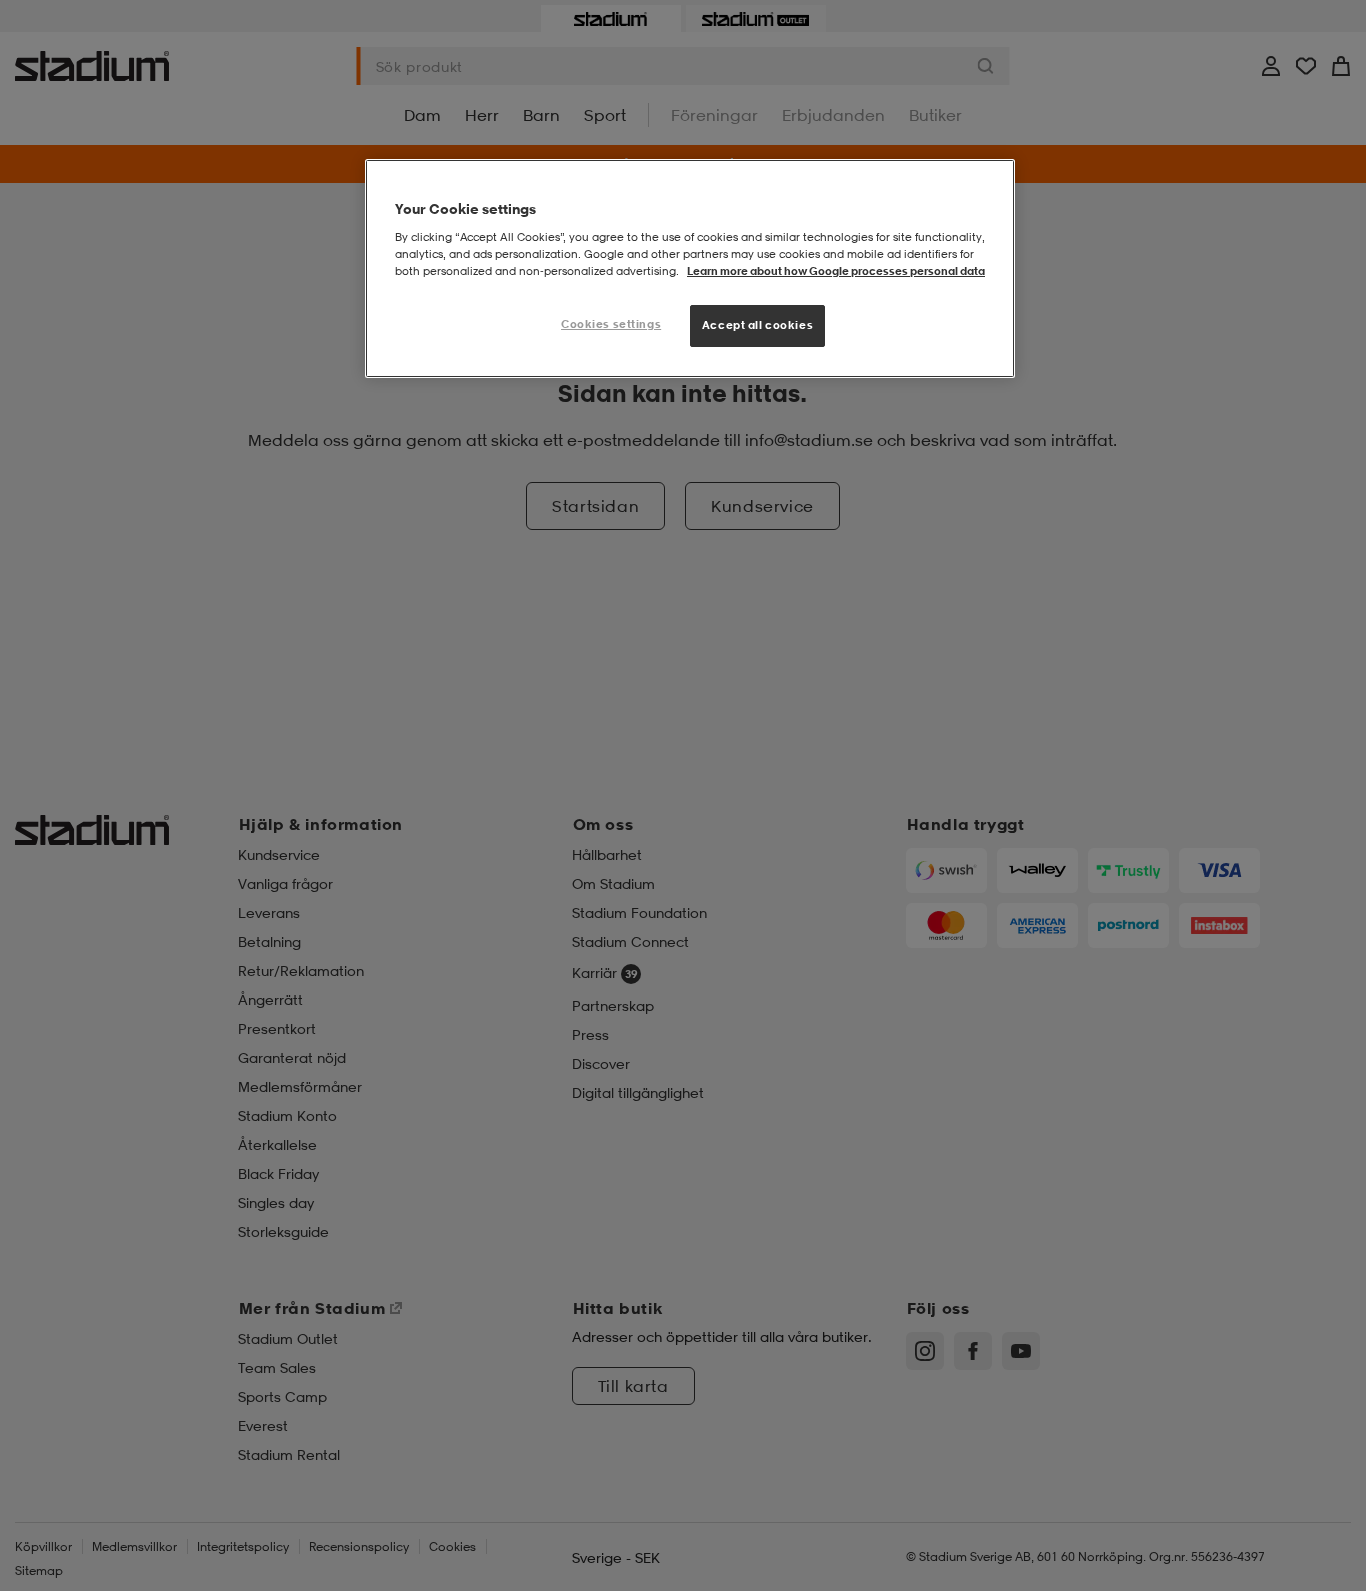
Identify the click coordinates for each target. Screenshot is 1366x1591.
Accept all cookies (757, 325)
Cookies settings (611, 324)
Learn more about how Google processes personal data (836, 271)
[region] (690, 268)
